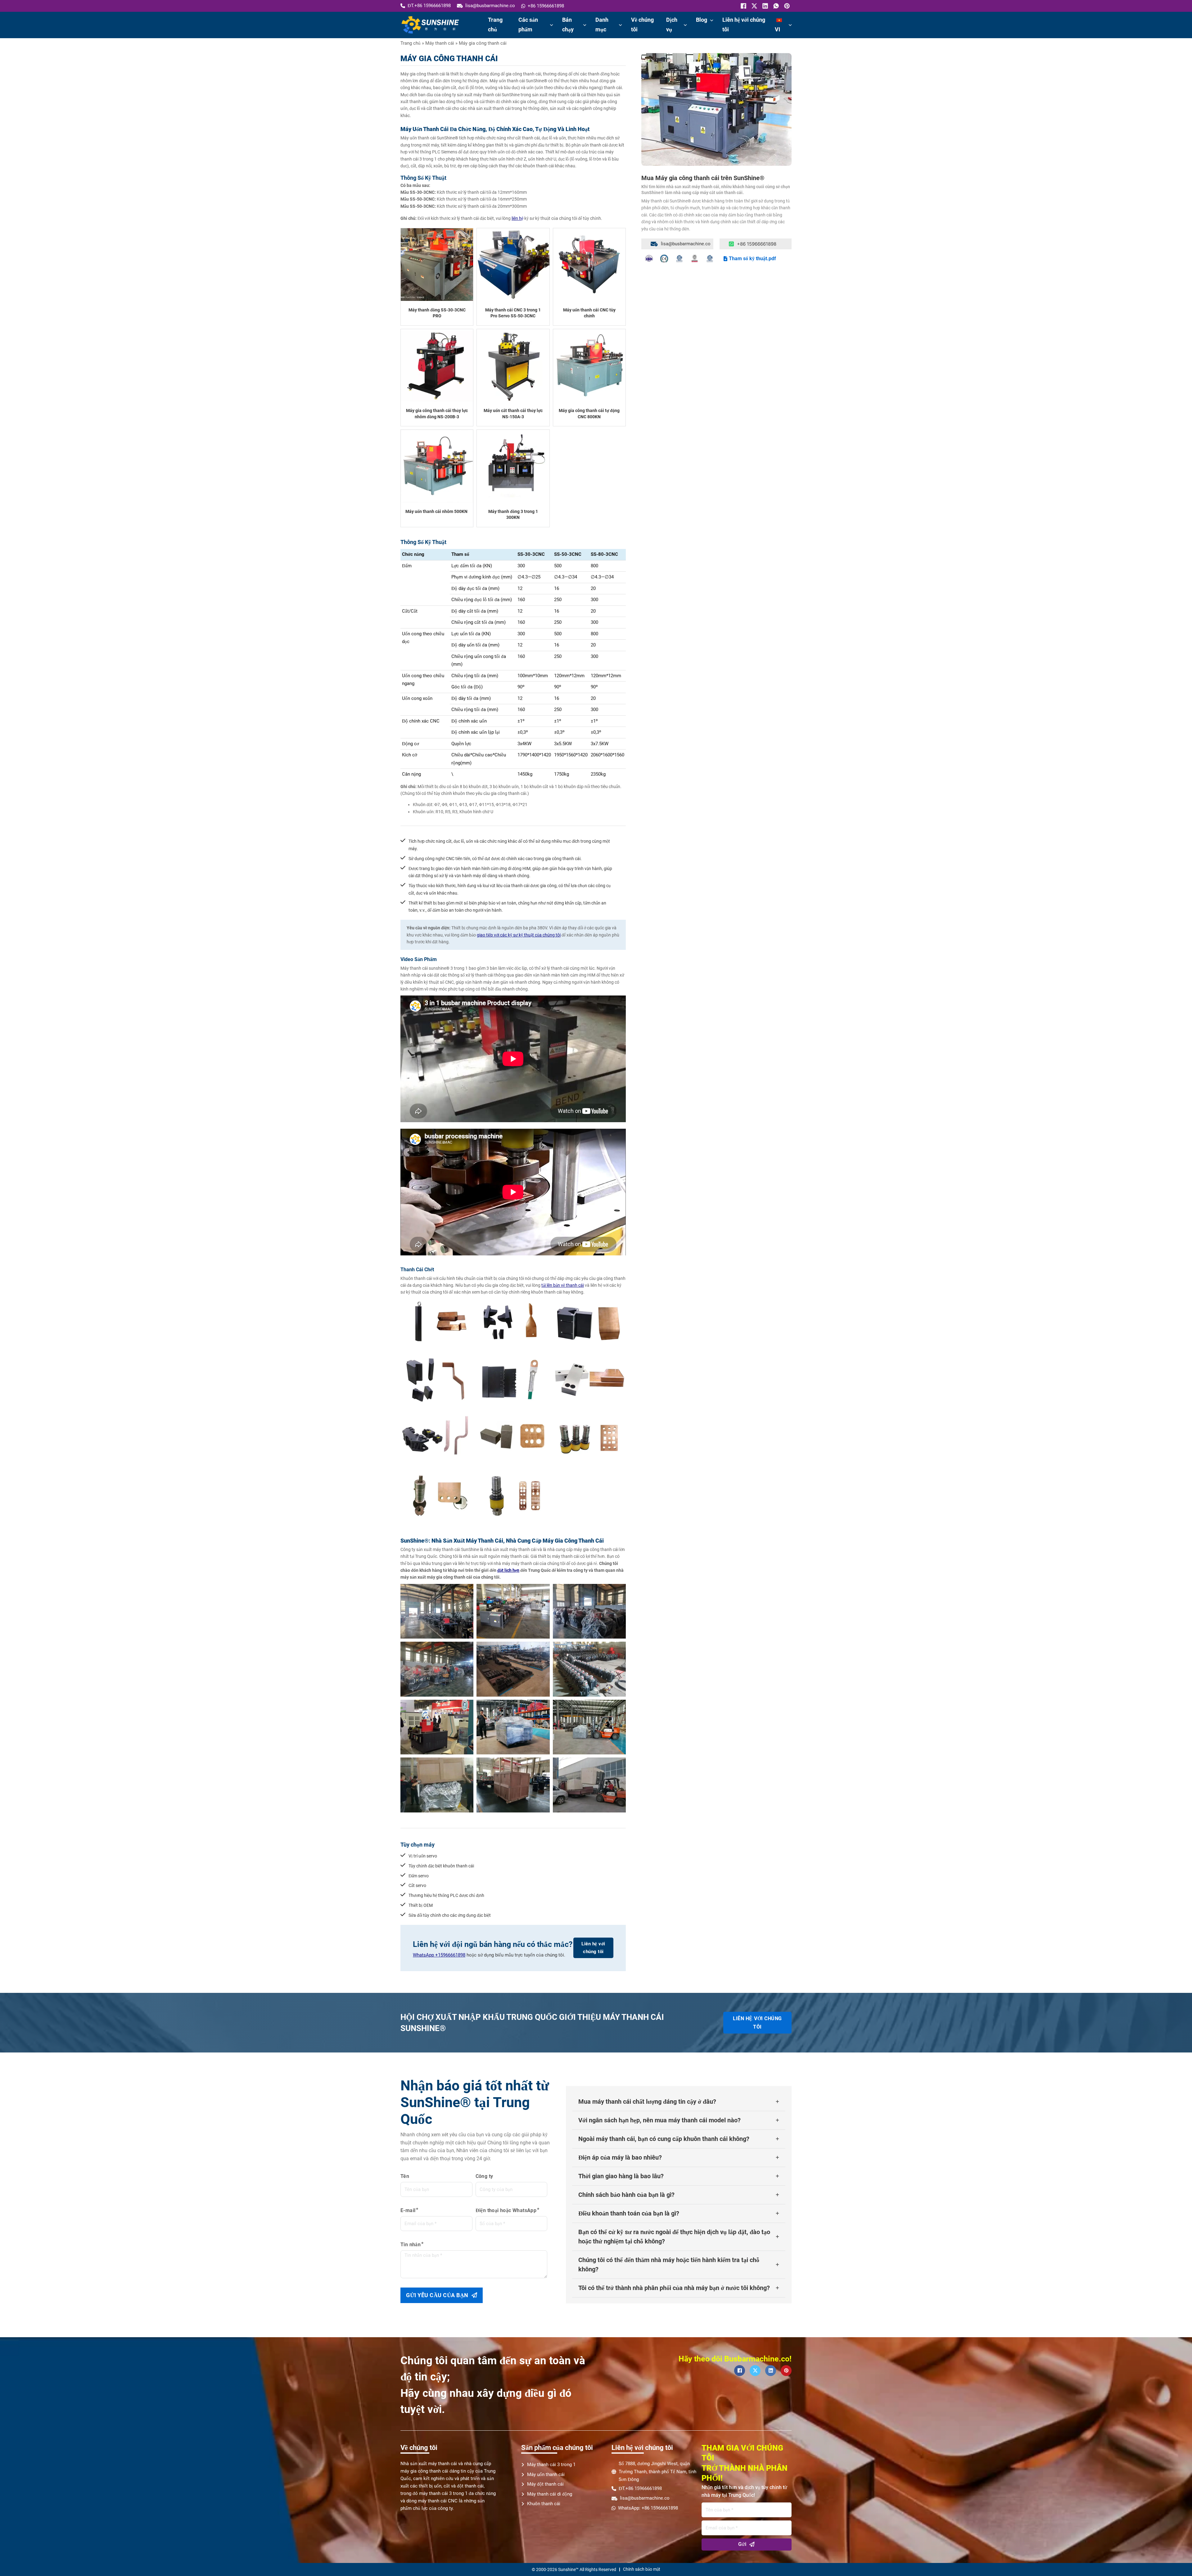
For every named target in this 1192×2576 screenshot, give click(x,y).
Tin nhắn (411, 2245)
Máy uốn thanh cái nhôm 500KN (436, 511)
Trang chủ (495, 25)
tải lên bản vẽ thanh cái (563, 1285)
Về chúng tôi (642, 25)
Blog (702, 20)
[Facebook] (743, 6)
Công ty (484, 2176)
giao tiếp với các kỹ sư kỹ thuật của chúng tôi (519, 935)
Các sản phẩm (528, 25)
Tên (405, 2176)
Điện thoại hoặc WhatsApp (506, 2210)
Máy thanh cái (440, 43)
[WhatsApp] (775, 6)
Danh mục (602, 25)
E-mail (408, 2210)
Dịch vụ (672, 25)
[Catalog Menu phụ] (620, 25)
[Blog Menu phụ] (712, 20)
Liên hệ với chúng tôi (744, 25)
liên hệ (517, 218)
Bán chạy (568, 25)
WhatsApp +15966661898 (439, 1955)
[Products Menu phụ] (551, 25)
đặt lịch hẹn (508, 1570)
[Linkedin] (764, 6)
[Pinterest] (786, 6)
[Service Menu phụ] (685, 25)
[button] (679, 2102)
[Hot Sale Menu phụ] (585, 25)
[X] (754, 6)
